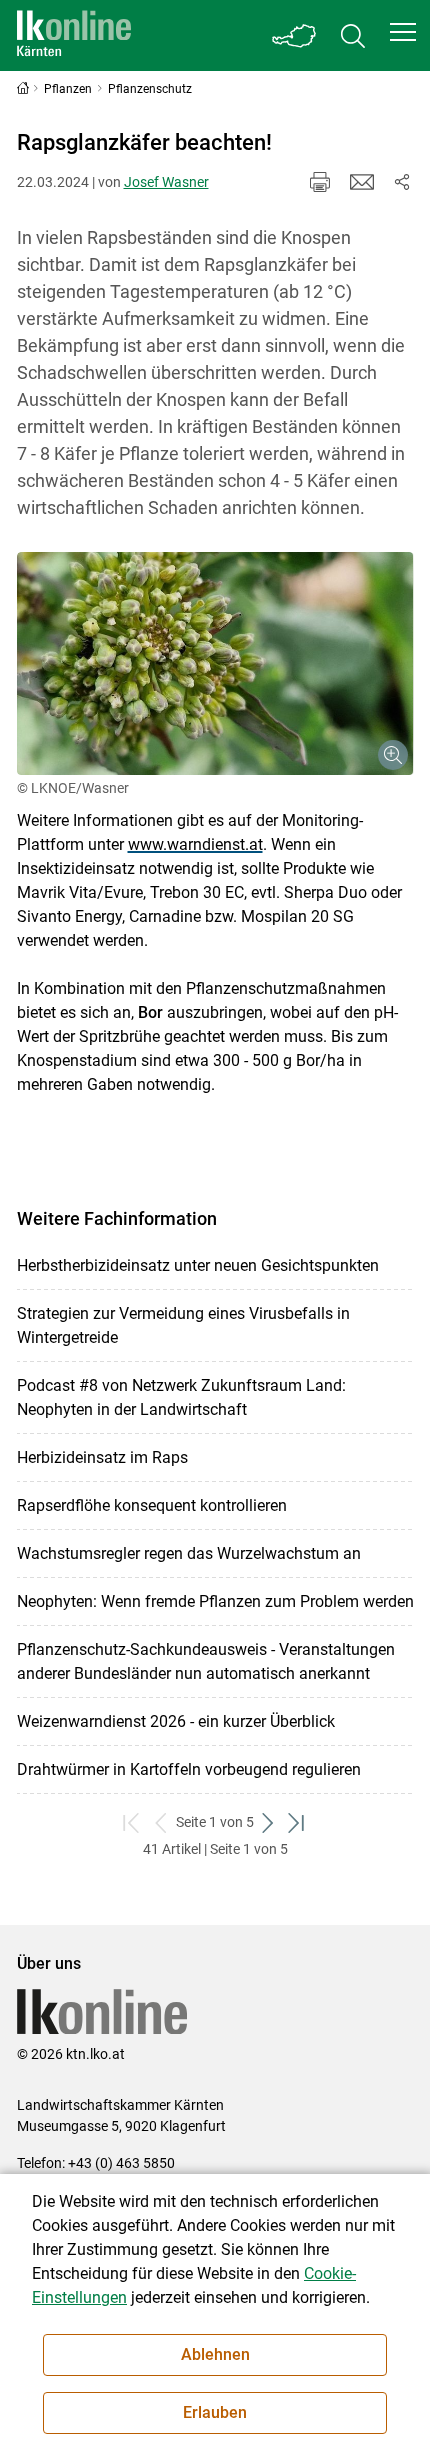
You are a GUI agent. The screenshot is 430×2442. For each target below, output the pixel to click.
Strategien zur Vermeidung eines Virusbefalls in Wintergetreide (183, 1325)
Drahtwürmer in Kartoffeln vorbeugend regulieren (189, 1769)
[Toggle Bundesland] (295, 35)
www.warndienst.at (195, 844)
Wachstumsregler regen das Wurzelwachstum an (189, 1553)
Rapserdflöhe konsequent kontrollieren (152, 1505)
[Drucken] (320, 182)
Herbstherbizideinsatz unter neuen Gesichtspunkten (198, 1265)
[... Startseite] (74, 35)
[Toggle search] (353, 35)
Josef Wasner (166, 182)
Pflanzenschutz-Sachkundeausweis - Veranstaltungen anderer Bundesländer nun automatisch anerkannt (206, 1661)
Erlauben (215, 2412)
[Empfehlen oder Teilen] (402, 182)
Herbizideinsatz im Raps (102, 1457)
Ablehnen (215, 2354)
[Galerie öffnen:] (215, 663)
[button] (403, 32)
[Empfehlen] (362, 182)
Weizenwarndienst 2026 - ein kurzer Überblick (176, 1721)
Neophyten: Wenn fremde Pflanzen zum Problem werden (215, 1601)
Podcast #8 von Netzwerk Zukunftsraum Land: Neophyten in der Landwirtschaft (181, 1397)
